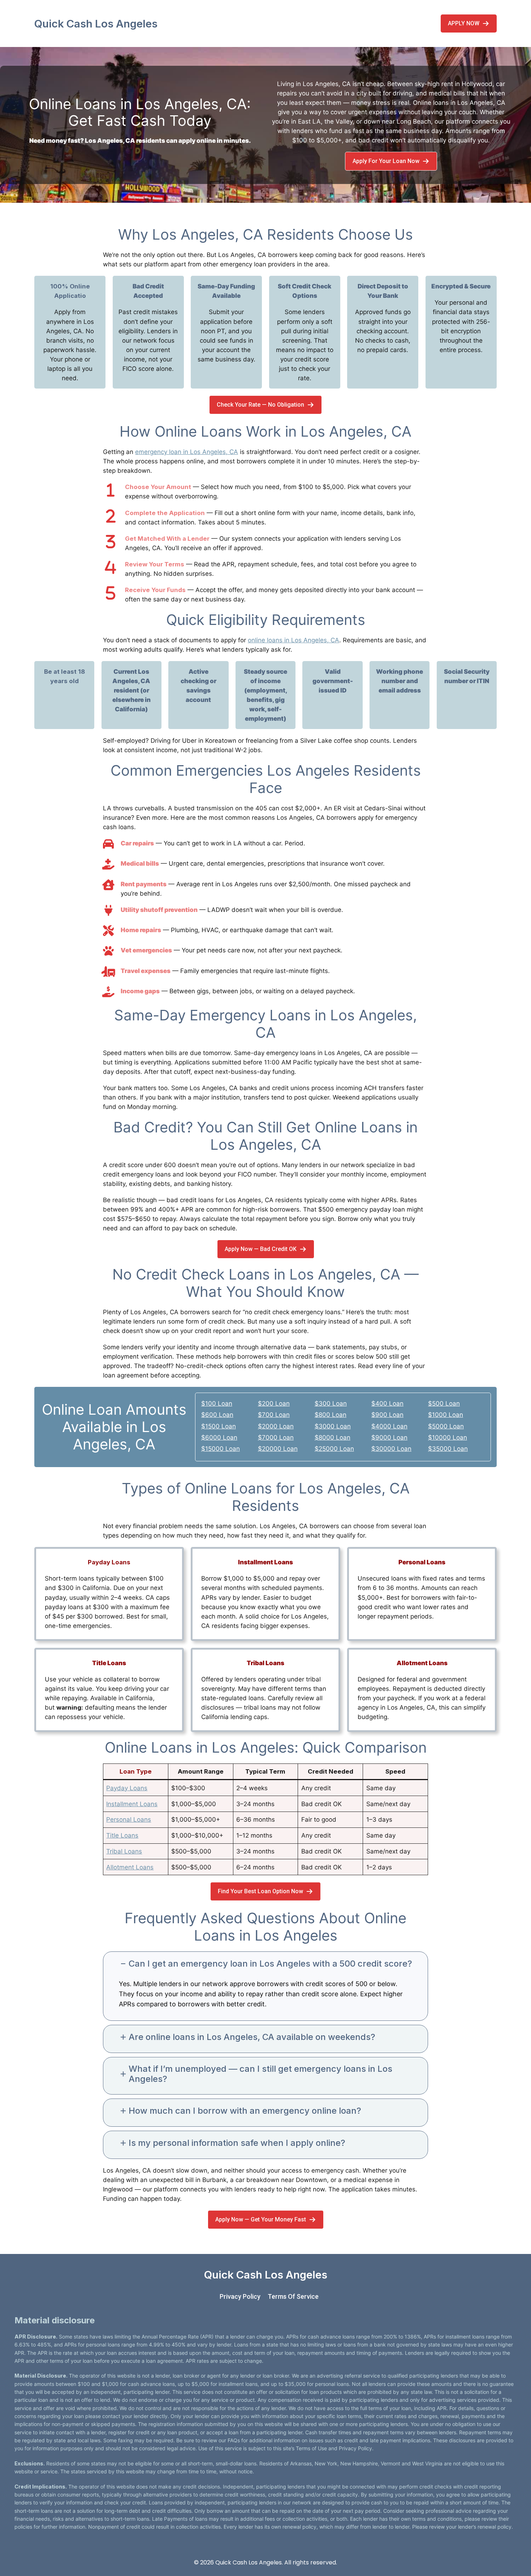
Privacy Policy (240, 2296)
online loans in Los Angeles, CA (293, 640)
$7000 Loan (276, 1437)
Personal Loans (129, 1820)
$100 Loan (217, 1403)
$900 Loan (387, 1415)
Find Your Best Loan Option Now (260, 1891)
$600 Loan (217, 1415)
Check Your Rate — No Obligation (260, 405)
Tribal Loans (124, 1851)
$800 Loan (331, 1415)
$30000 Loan (391, 1449)
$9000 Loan (389, 1437)
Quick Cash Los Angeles (96, 23)
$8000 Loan (333, 1437)
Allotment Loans (130, 1867)
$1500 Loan (219, 1426)
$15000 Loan (221, 1449)
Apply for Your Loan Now (386, 161)
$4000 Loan (389, 1426)
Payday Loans (127, 1788)
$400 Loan (387, 1403)
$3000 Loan (333, 1426)
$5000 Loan (446, 1426)
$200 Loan (274, 1403)
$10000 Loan (448, 1437)
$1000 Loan (446, 1415)
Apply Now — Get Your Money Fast (261, 2219)
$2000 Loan (276, 1426)
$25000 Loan (334, 1449)
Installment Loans (132, 1804)
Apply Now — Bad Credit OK (261, 1249)
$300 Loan (331, 1403)
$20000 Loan (278, 1449)
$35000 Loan (448, 1449)
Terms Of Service (293, 2296)
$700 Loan (274, 1415)
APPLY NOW (464, 23)
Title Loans (122, 1835)
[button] (265, 1964)
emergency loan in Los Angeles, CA (187, 452)
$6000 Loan (219, 1437)
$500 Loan (444, 1403)
